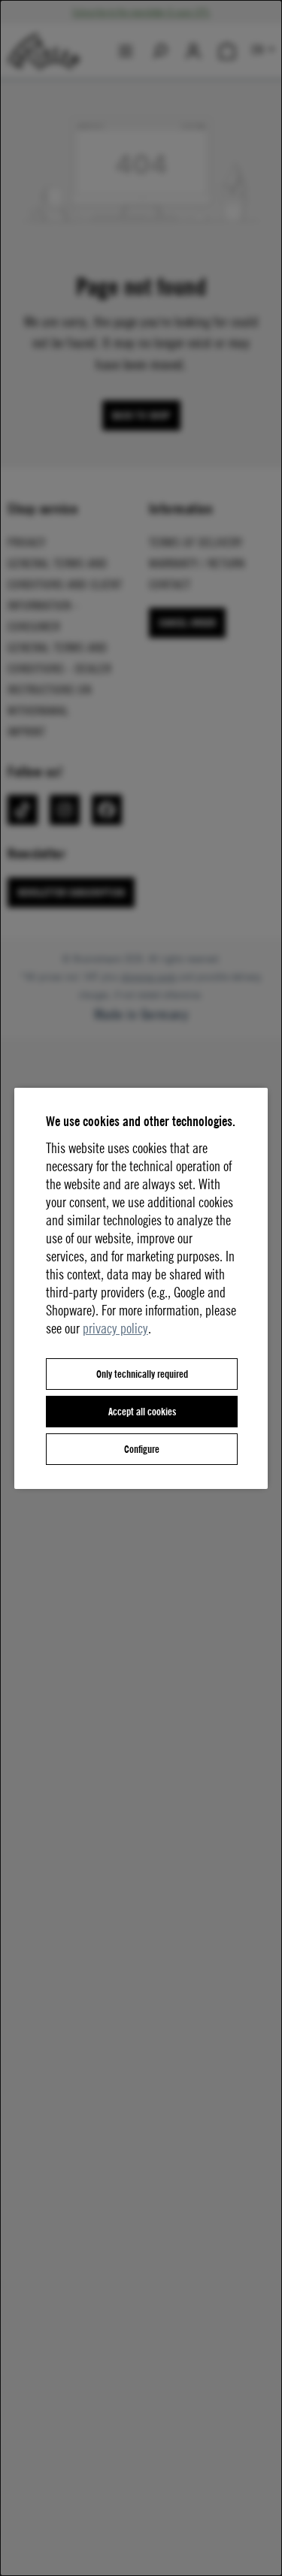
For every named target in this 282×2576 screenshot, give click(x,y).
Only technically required (142, 1374)
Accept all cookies (142, 1411)
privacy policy (115, 1328)
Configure (142, 1449)
